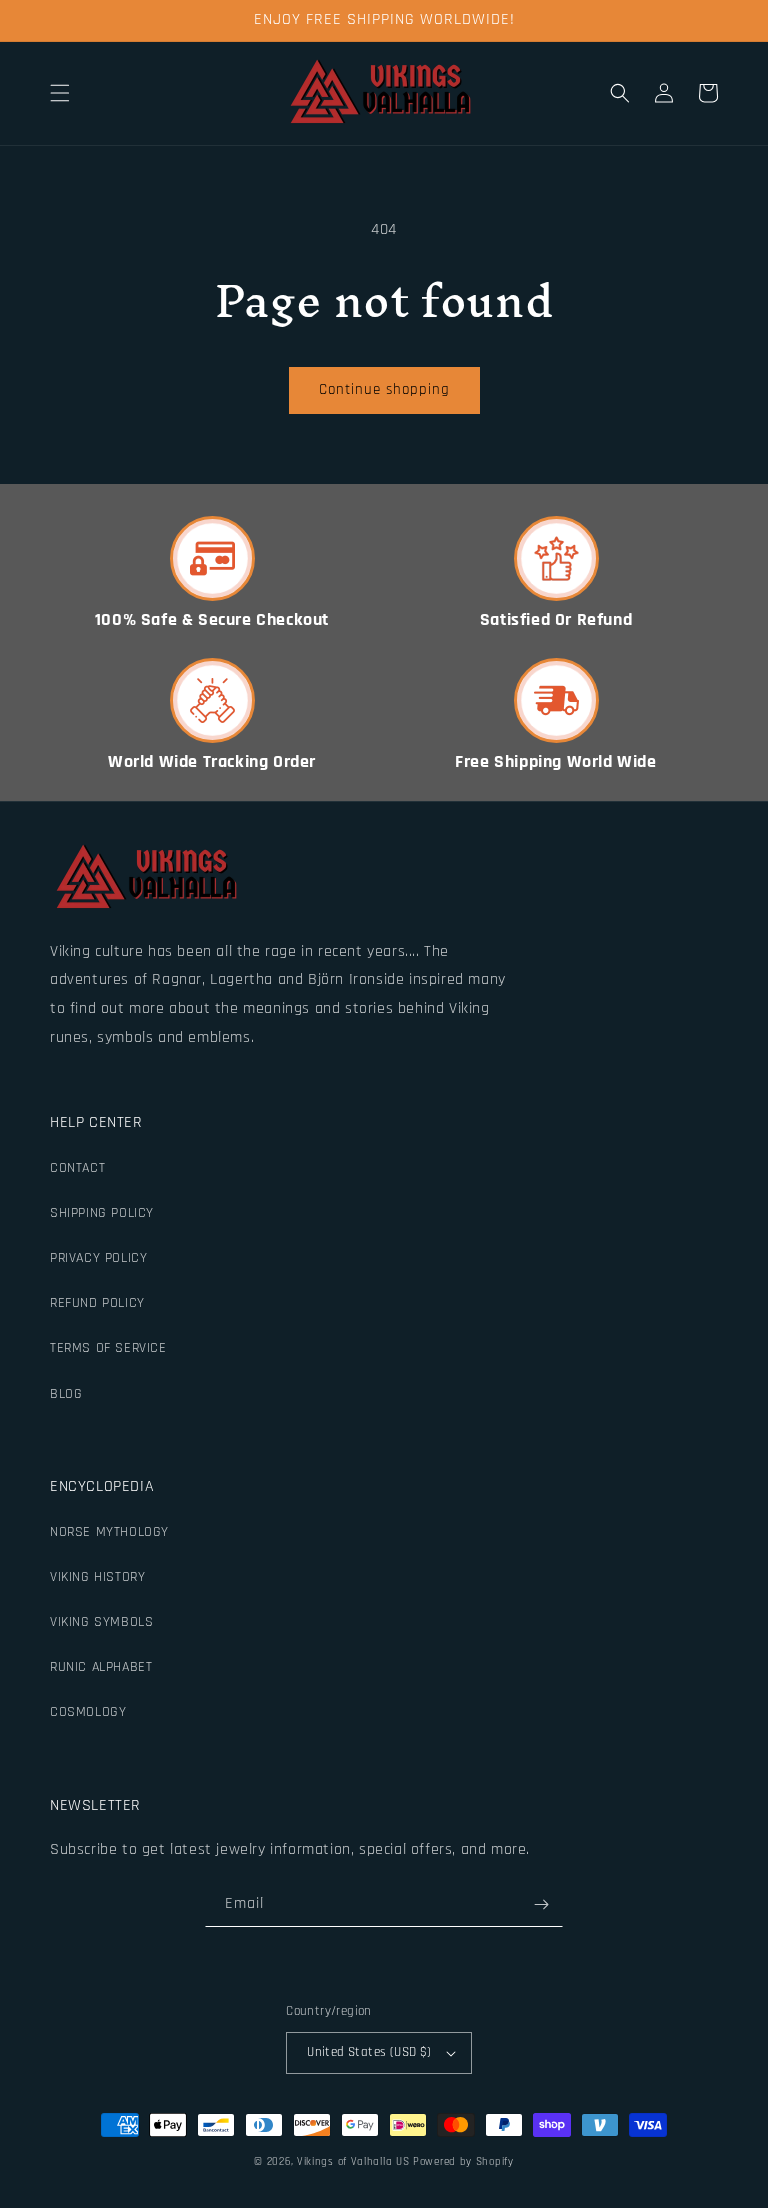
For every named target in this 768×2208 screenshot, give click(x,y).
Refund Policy (97, 1303)
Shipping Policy (102, 1213)
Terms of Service (108, 1348)
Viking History (97, 1577)
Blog (66, 1394)
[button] (60, 93)
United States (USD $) (369, 2052)
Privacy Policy (98, 1258)
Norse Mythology (109, 1532)
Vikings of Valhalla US (353, 2162)
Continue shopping (384, 389)
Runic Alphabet (101, 1667)
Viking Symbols (101, 1622)
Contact (77, 1168)
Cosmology (88, 1712)
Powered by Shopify (463, 2162)
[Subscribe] (541, 1904)
